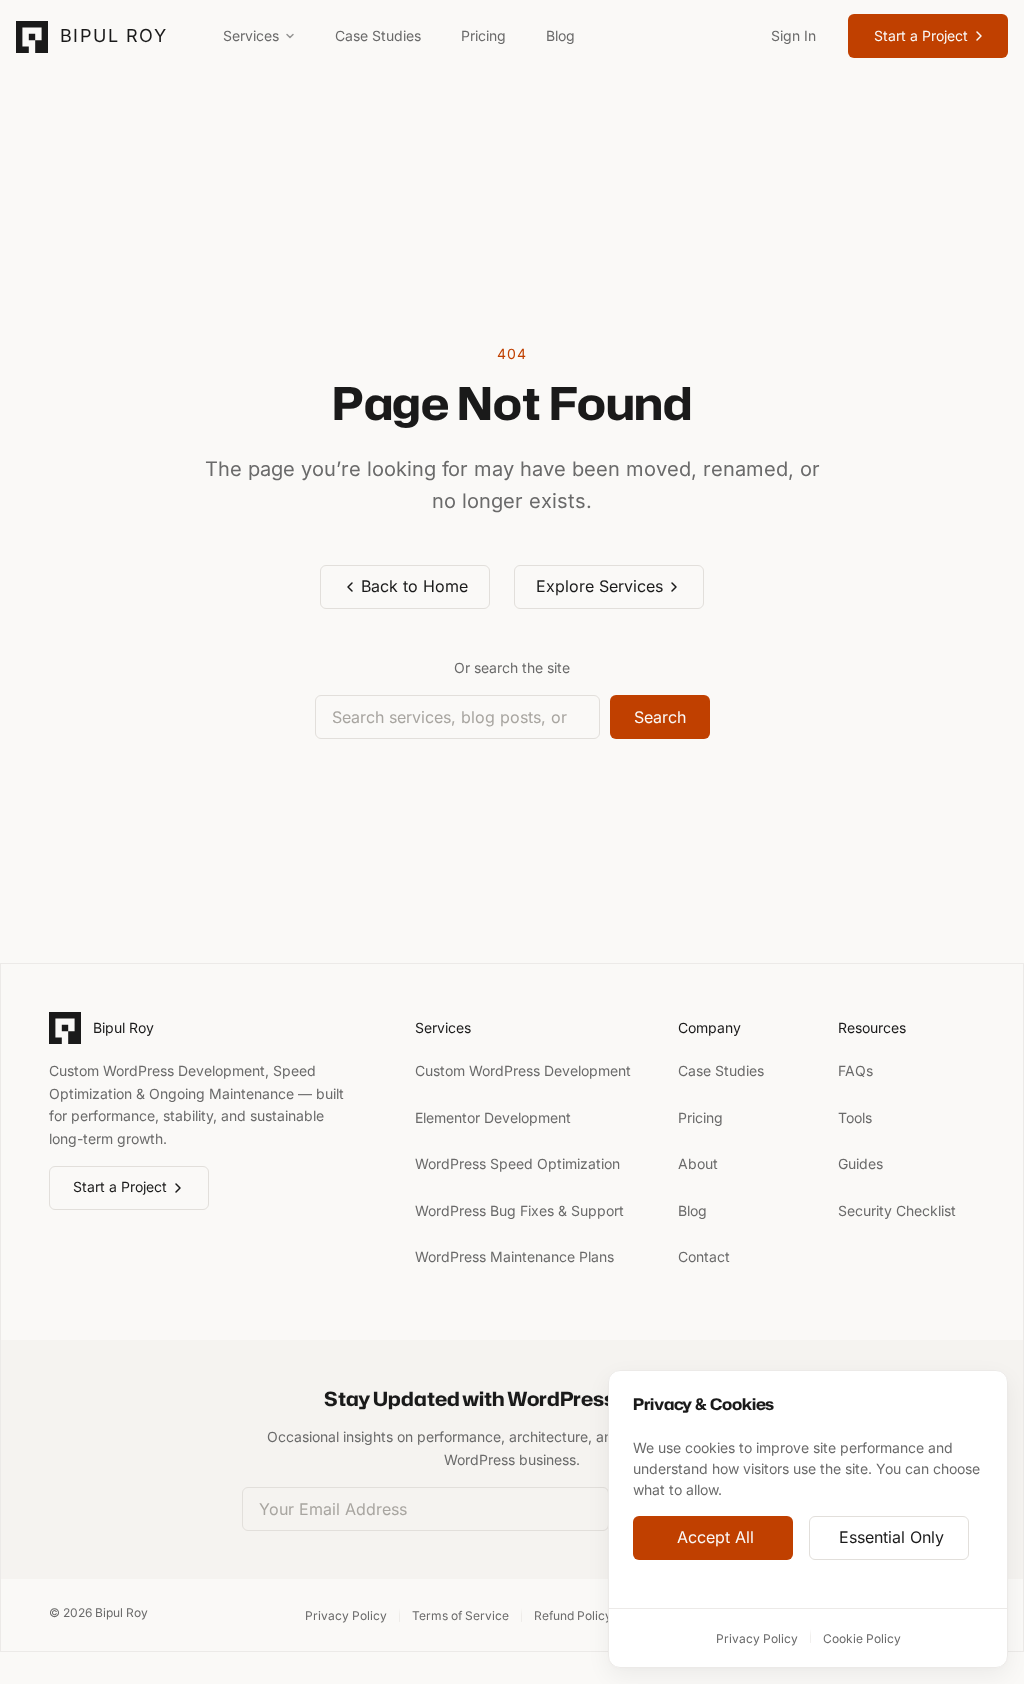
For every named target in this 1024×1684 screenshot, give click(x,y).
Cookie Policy (862, 1638)
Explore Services (599, 586)
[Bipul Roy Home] (32, 37)
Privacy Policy (757, 1638)
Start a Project (921, 35)
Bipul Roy (113, 35)
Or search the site (512, 667)
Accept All (715, 1538)
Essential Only (891, 1538)
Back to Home (414, 586)
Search (660, 717)
